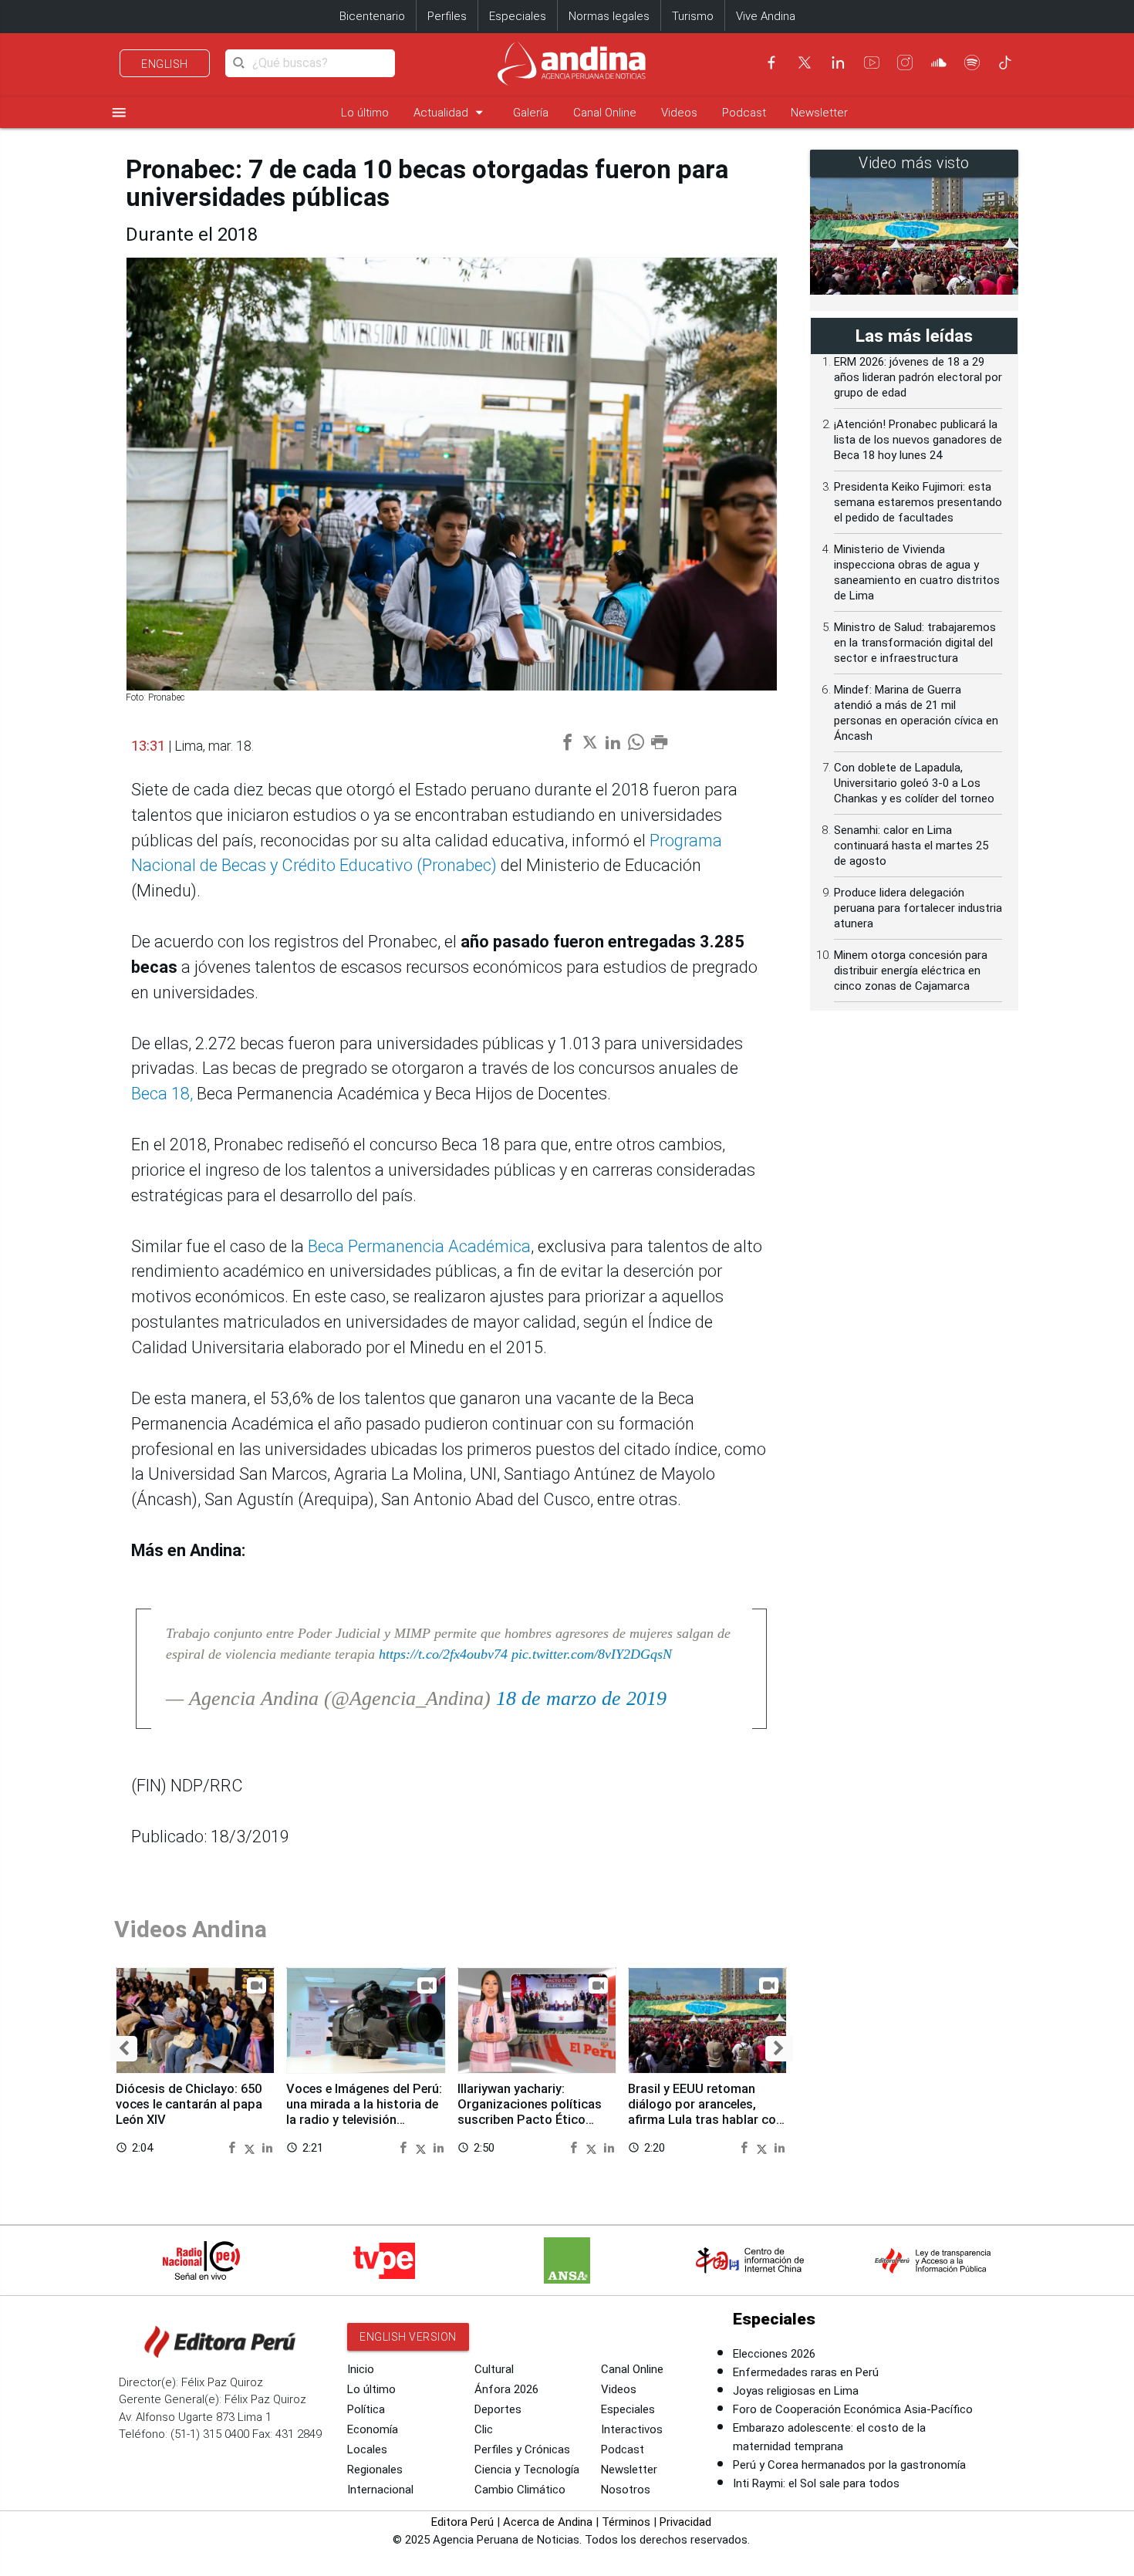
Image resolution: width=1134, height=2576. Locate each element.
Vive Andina (766, 16)
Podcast (744, 113)
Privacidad (685, 2522)
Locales (367, 2449)
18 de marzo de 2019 (581, 1698)
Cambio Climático (520, 2490)
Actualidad (451, 112)
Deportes (498, 2409)
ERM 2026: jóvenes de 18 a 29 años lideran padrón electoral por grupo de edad (918, 377)
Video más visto (914, 163)
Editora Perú (462, 2522)
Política (366, 2409)
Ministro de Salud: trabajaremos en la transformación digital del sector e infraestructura (915, 643)
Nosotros (626, 2490)
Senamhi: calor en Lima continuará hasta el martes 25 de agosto (911, 846)
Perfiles (447, 16)
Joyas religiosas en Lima (796, 2391)
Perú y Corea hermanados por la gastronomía (849, 2465)
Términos (626, 2522)
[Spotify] (972, 62)
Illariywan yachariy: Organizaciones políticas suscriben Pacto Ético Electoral (530, 2112)
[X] (805, 62)
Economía (373, 2429)
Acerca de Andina (548, 2522)
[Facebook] (771, 62)
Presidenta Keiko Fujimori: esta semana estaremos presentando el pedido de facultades (918, 502)
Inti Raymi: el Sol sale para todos (816, 2483)
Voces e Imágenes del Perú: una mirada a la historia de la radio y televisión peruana (364, 2112)
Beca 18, (162, 1094)
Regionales (375, 2470)
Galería (531, 113)
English (165, 64)
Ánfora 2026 (506, 2389)
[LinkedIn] (838, 62)
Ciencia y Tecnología (527, 2470)
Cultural (494, 2369)
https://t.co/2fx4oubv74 (443, 1654)
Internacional (380, 2490)
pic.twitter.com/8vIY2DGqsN (592, 1654)
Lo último (365, 113)
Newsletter (819, 113)
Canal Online (605, 113)
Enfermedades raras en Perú (806, 2372)
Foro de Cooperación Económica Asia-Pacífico (853, 2409)
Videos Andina (191, 1929)
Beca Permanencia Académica (419, 1246)
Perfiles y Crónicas (522, 2449)
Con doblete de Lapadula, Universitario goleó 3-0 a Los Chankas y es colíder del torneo (914, 783)
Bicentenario (372, 16)
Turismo (693, 16)
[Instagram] (905, 62)
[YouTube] (872, 62)
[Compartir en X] (251, 2147)
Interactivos (632, 2429)
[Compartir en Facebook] (234, 2147)
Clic (484, 2429)
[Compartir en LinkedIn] (267, 2147)
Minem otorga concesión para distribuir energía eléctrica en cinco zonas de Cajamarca (911, 971)
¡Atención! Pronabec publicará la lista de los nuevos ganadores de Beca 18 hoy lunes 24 (918, 440)
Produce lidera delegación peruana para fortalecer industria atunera (918, 908)
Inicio (361, 2369)
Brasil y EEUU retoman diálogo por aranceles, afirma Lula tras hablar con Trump (705, 2112)
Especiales (518, 16)
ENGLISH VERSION (408, 2337)
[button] (124, 2049)
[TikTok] (1005, 62)
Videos (679, 113)
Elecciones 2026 (774, 2354)
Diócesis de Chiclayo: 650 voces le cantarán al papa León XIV (189, 2104)
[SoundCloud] (939, 62)
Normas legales (609, 16)
